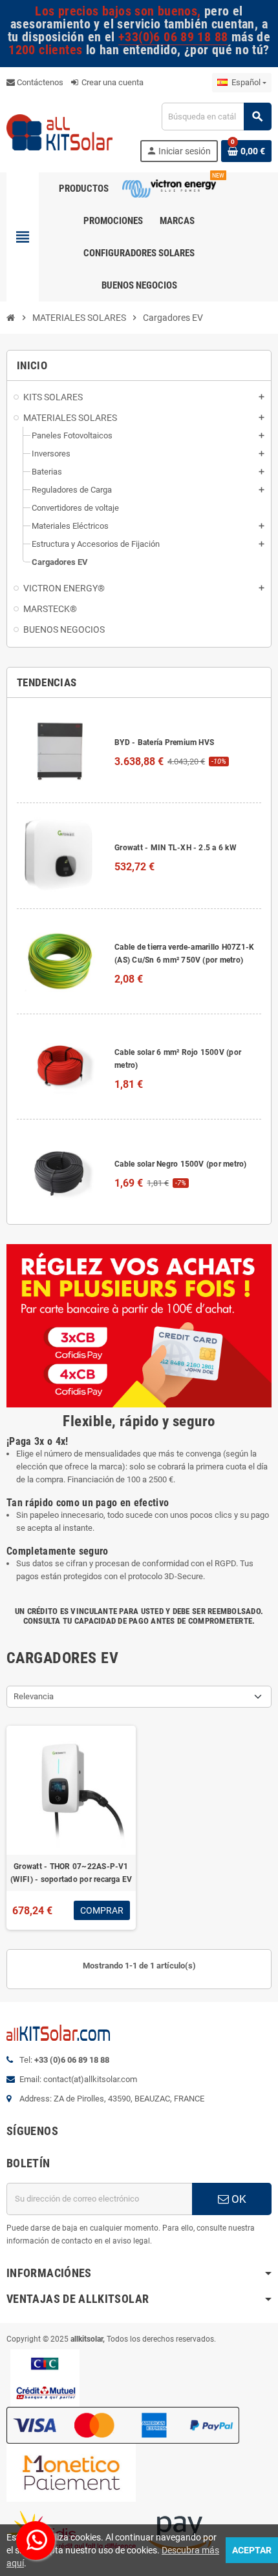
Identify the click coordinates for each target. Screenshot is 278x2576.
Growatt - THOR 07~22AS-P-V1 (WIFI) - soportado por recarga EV (71, 1873)
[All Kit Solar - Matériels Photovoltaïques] (59, 131)
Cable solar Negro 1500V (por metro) (180, 1164)
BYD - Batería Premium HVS (164, 742)
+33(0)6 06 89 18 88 (173, 37)
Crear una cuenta (112, 82)
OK (238, 2199)
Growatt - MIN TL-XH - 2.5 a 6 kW (176, 848)
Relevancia (34, 1696)
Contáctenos (39, 82)
